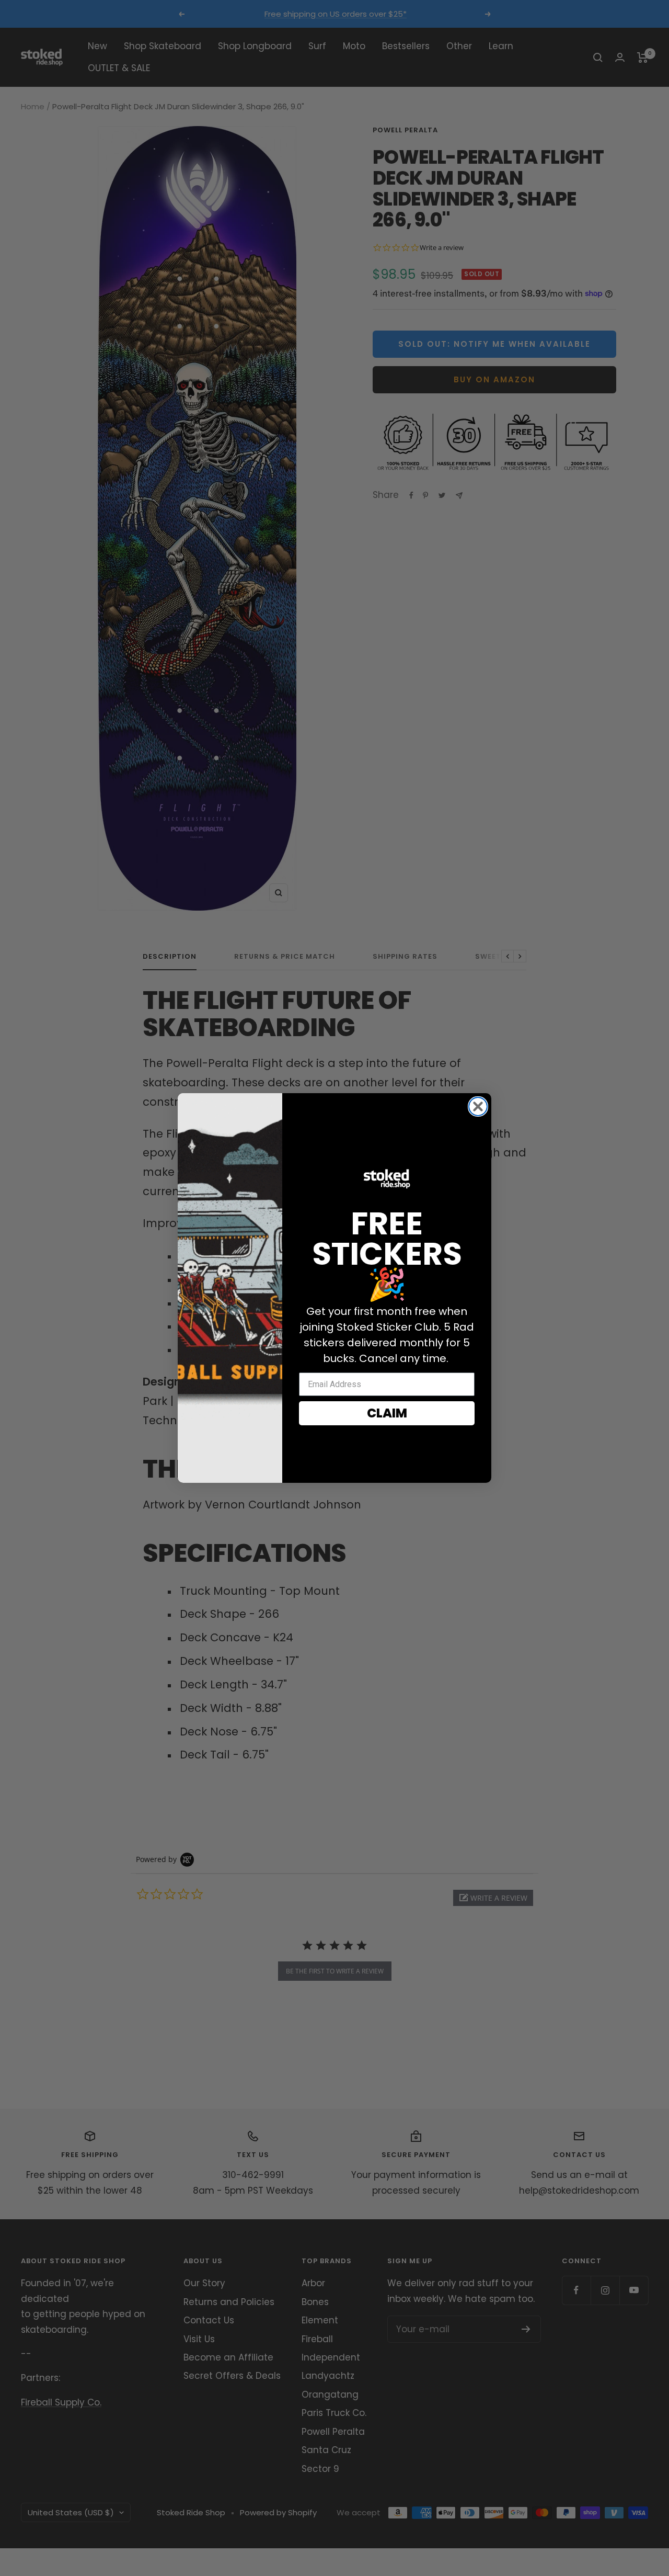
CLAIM (387, 1413)
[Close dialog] (478, 1107)
